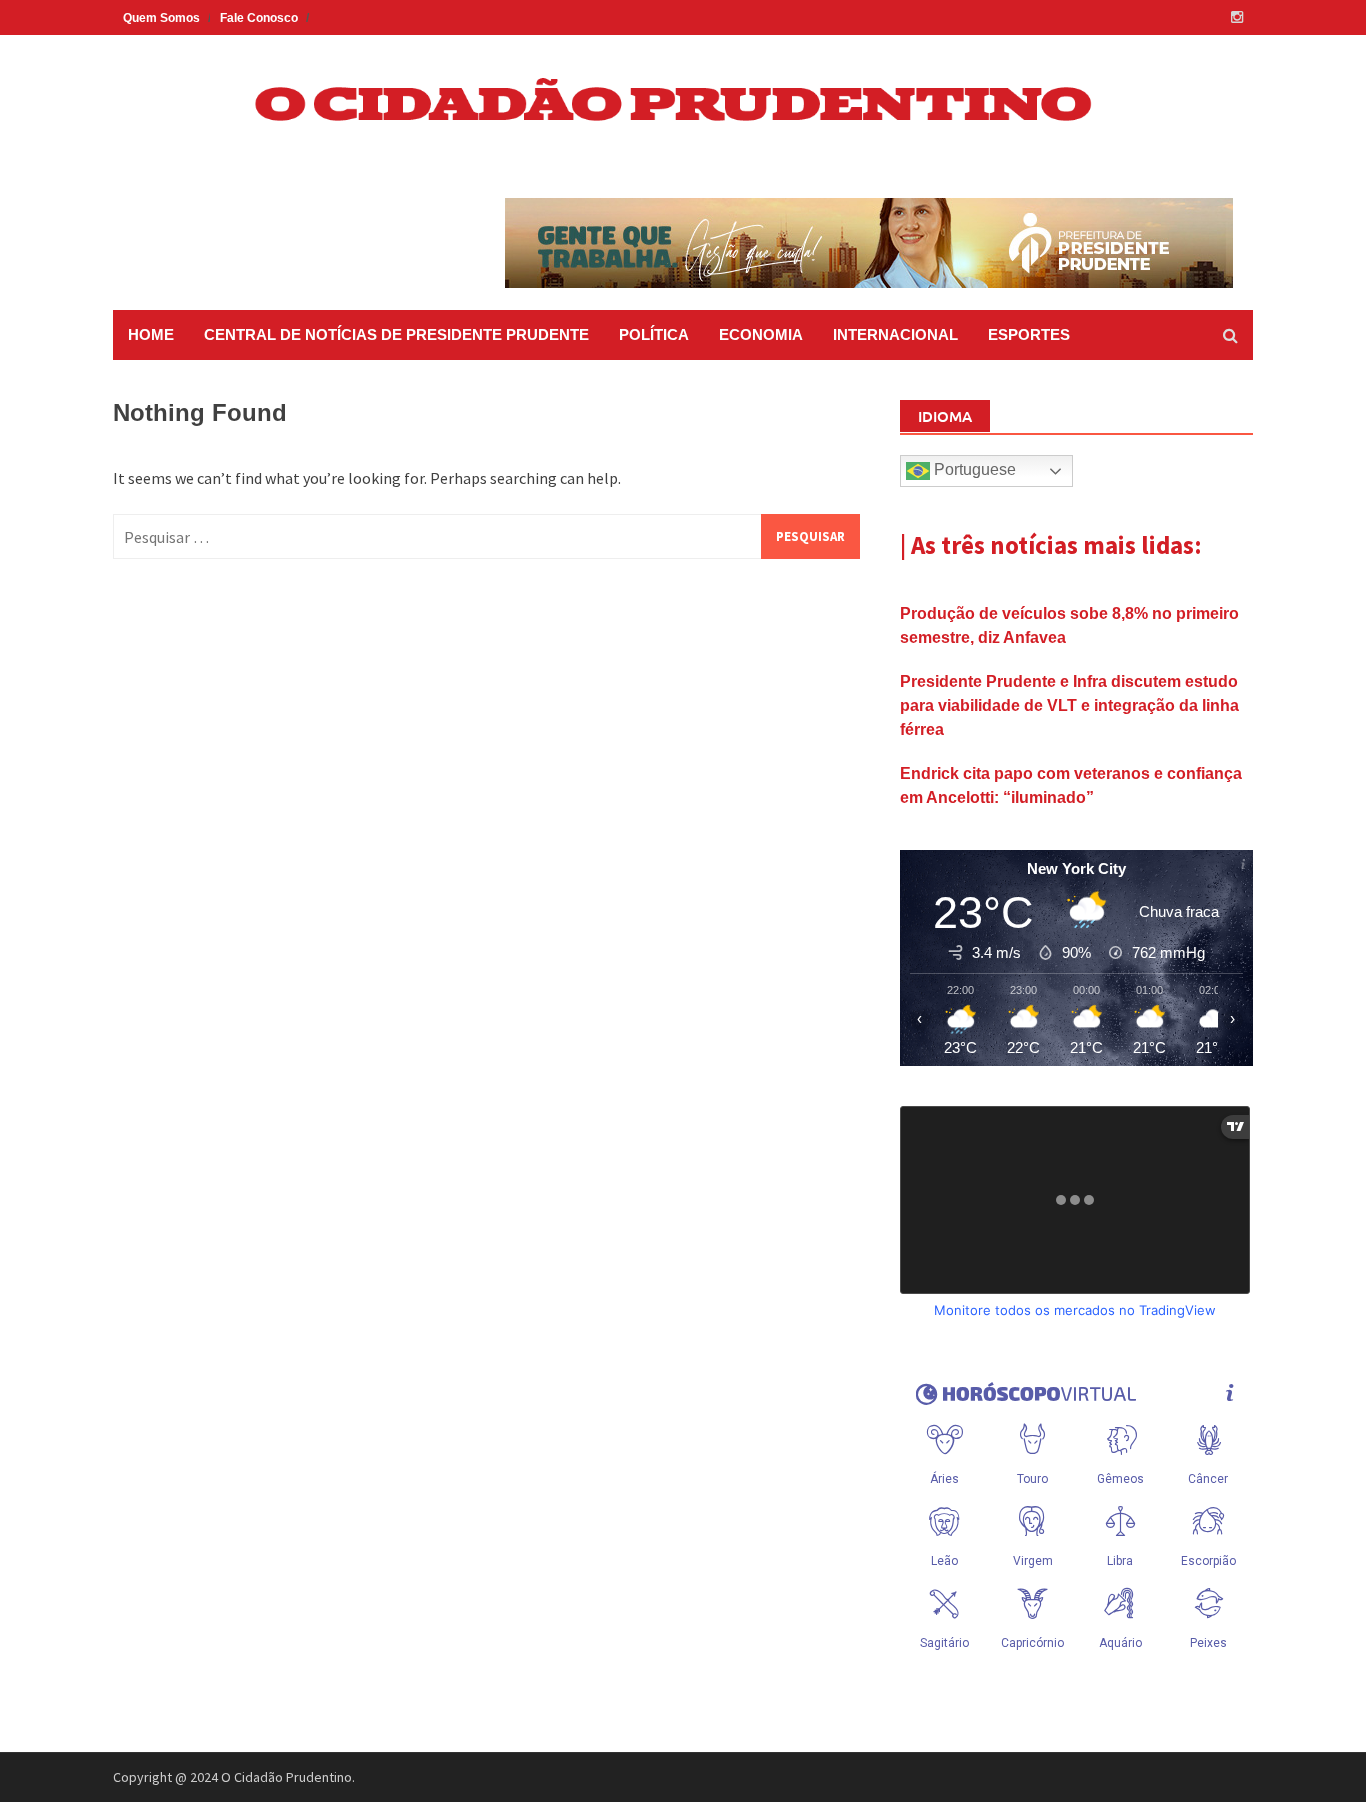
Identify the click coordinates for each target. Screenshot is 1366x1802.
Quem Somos (161, 18)
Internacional (895, 334)
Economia (761, 334)
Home (151, 334)
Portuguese (973, 469)
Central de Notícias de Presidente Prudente (396, 334)
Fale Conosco (259, 18)
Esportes (1029, 334)
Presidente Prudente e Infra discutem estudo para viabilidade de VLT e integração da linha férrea (1069, 705)
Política (654, 334)
